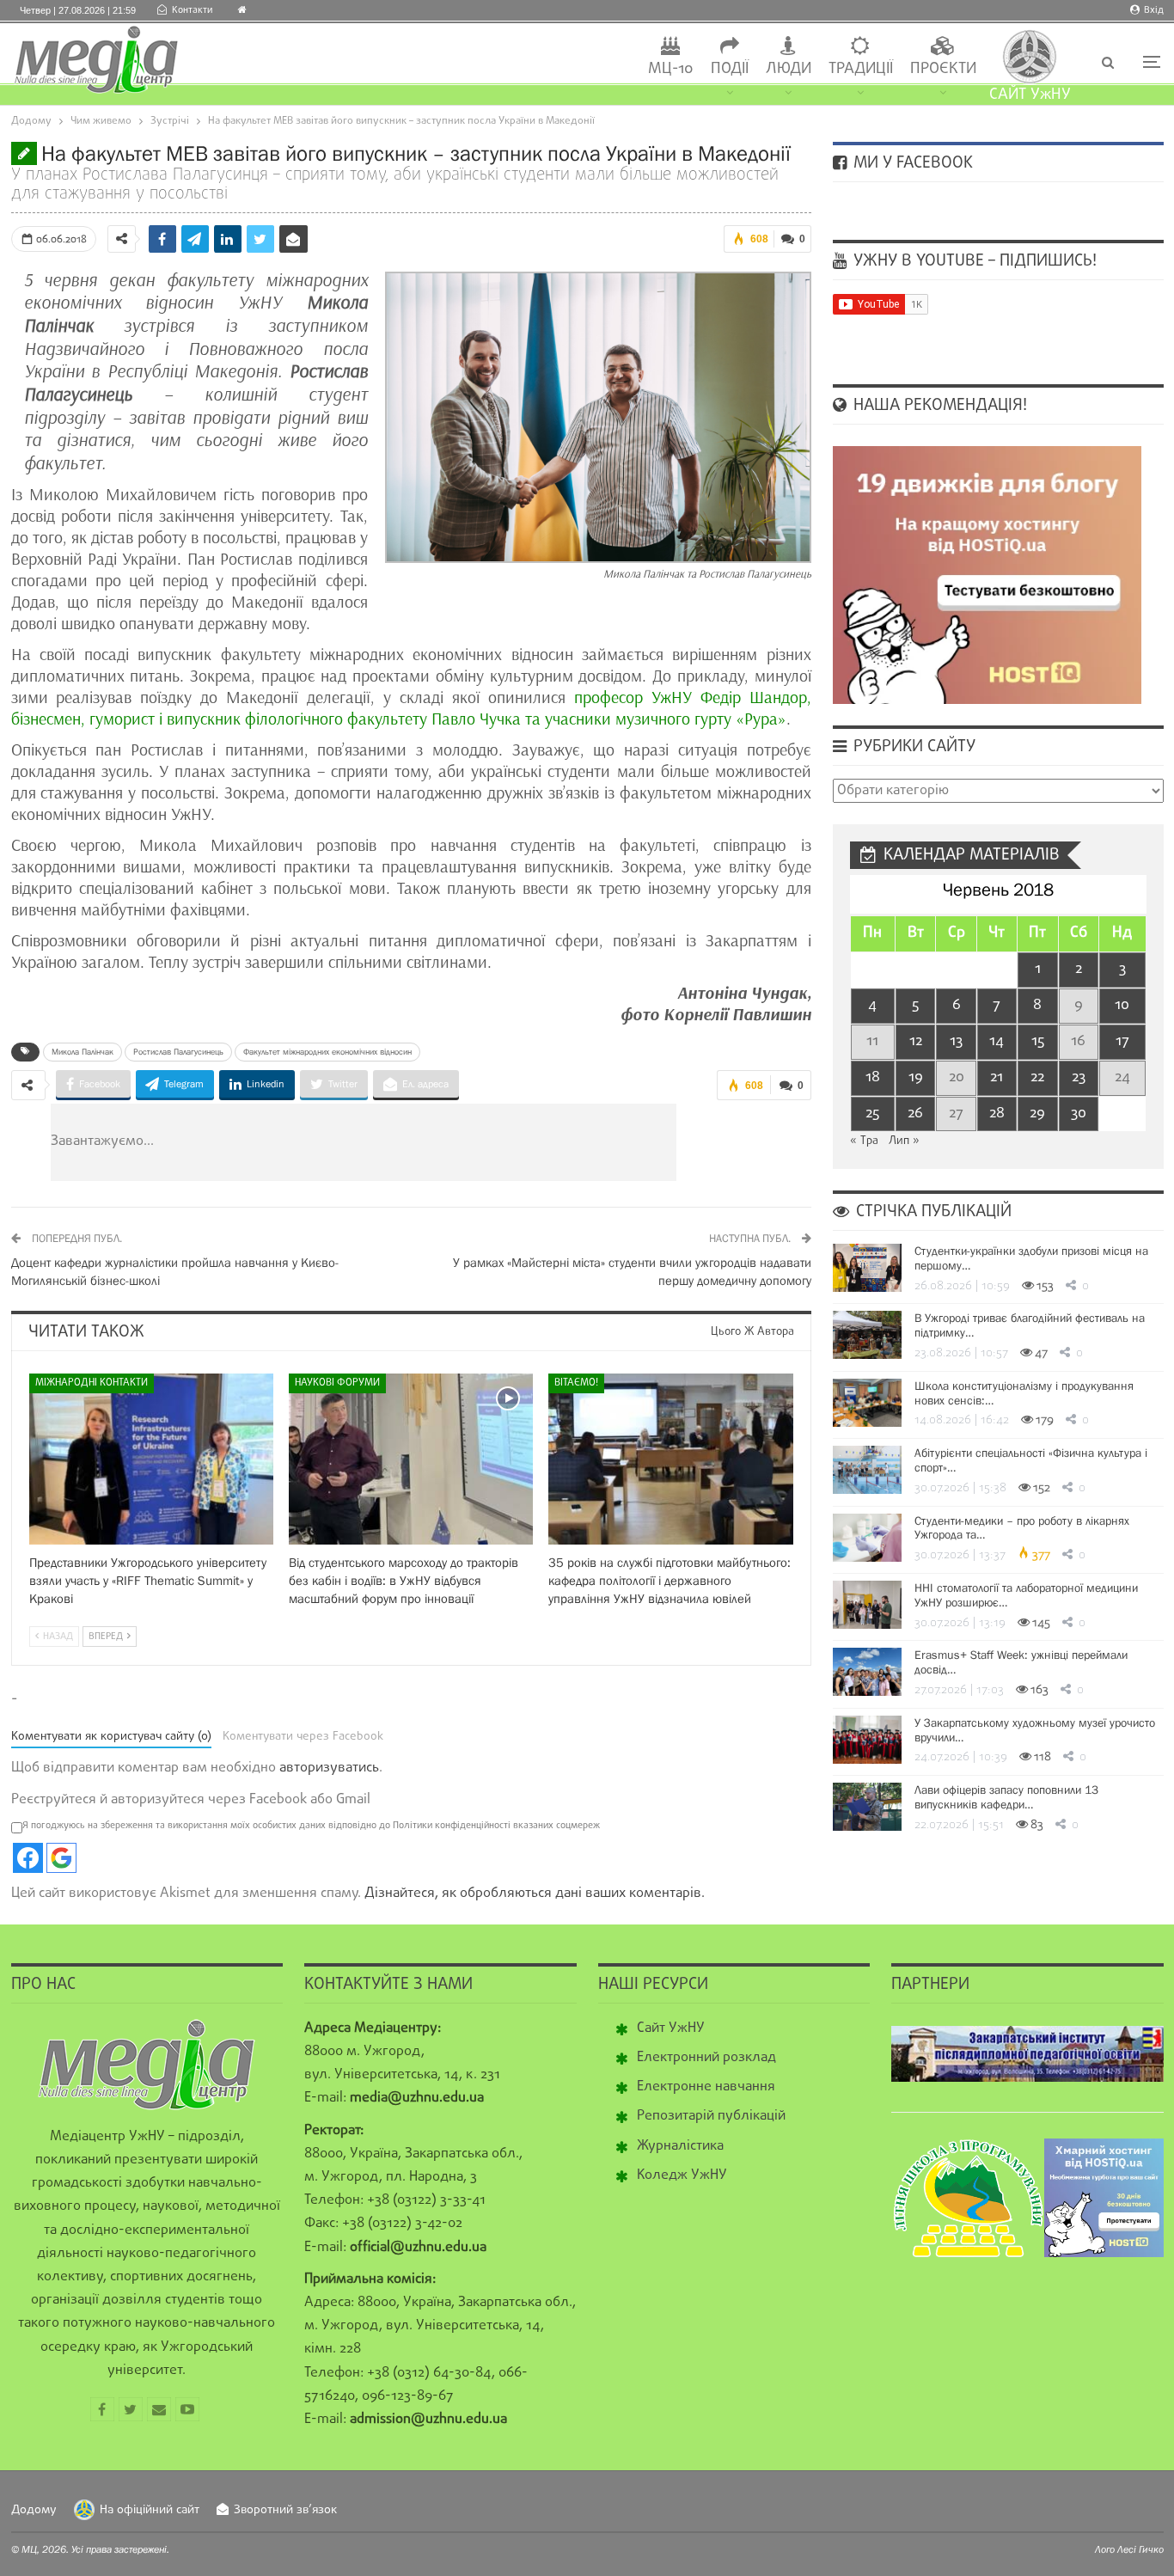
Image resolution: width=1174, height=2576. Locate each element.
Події (730, 69)
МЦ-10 (671, 69)
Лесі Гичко (1140, 2549)
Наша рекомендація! (938, 406)
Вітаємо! (576, 1383)
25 (872, 1114)
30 (1079, 1114)
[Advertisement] (467, 1142)
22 (1037, 1077)
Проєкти (943, 69)
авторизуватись (329, 1768)
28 (997, 1114)
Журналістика (680, 2146)
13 (956, 1041)
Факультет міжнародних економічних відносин (327, 1052)
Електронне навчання (706, 2087)
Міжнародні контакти (92, 1383)
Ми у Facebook (911, 163)
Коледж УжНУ (682, 2175)
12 (916, 1041)
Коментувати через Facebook (303, 1737)
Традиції (861, 69)
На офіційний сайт (150, 2510)
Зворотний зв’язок (285, 2510)
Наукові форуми (337, 1383)
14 (997, 1041)
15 (1038, 1041)
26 (915, 1114)
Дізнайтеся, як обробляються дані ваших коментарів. (535, 1894)
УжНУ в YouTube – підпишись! (973, 261)
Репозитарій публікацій (711, 2116)
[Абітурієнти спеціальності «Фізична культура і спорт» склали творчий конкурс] (867, 1470)
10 (1122, 1005)
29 (1037, 1114)
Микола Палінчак (83, 1052)
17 (1122, 1041)
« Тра (864, 1141)
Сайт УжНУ (671, 2028)
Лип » (904, 1141)
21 (997, 1077)
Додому (34, 2510)
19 (916, 1077)
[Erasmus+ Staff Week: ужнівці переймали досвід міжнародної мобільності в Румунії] (867, 1672)
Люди (789, 69)
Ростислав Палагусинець (178, 1052)
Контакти (192, 10)
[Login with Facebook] (28, 1858)
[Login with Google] (61, 1858)
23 (1079, 1077)
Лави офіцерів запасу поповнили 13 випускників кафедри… (1006, 1797)
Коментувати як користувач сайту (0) (111, 1737)
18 (873, 1077)
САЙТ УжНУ (1030, 95)
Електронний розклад (706, 2058)
